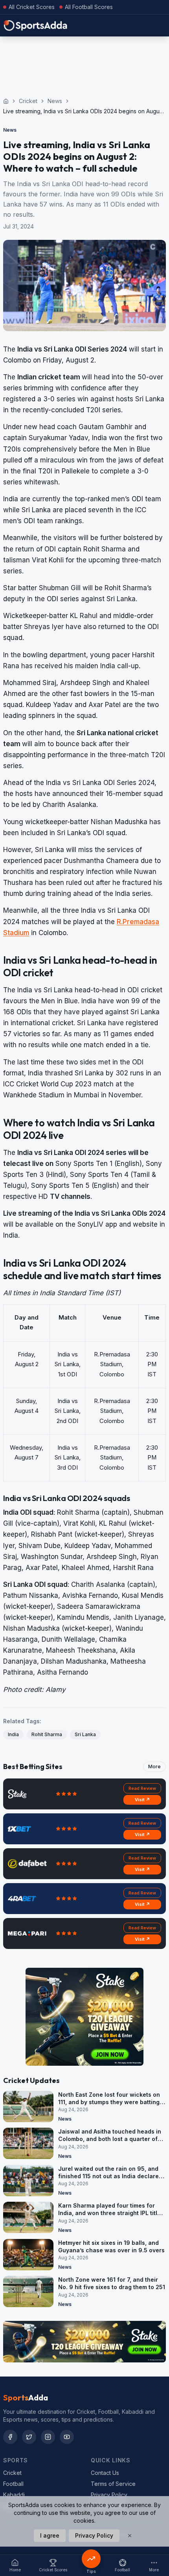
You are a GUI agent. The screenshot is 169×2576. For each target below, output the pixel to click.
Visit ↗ (142, 1800)
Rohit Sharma (47, 1734)
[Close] (130, 2536)
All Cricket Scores (32, 7)
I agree (50, 2535)
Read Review (142, 1788)
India (13, 1734)
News (55, 101)
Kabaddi (14, 2495)
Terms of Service (113, 2484)
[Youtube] (67, 2437)
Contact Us (105, 2473)
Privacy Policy (109, 2495)
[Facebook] (10, 2437)
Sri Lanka (85, 1734)
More (154, 1767)
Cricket (28, 101)
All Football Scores (89, 7)
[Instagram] (48, 2437)
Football (13, 2484)
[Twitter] (29, 2437)
